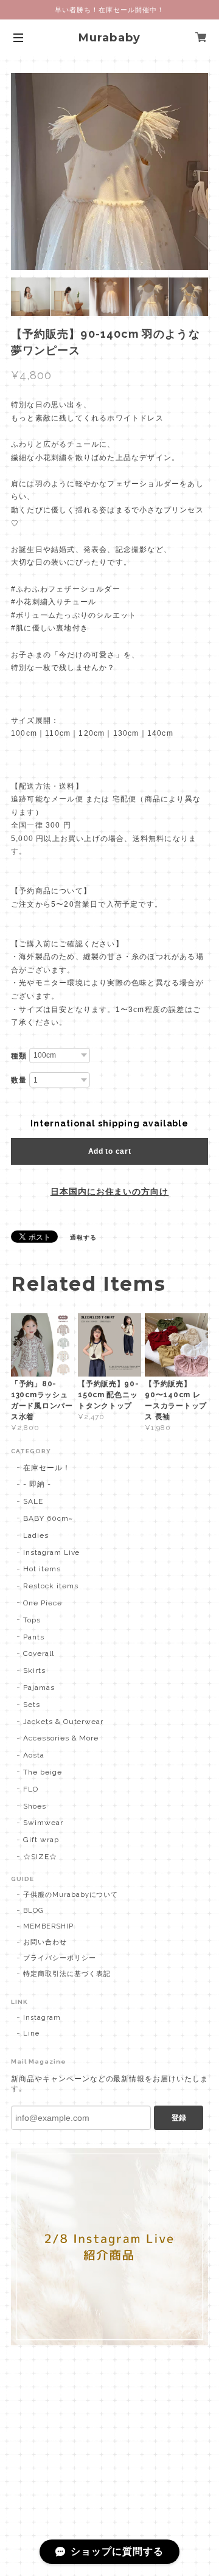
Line (31, 2033)
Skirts (34, 1670)
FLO (31, 1789)
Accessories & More (61, 1738)
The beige (43, 1772)
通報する (83, 1237)
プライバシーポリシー (60, 1958)
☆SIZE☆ (40, 1857)
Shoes (35, 1806)
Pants (34, 1637)
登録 (179, 2118)
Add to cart (110, 1151)
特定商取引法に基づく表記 (67, 1974)
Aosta (34, 1755)
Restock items (50, 1586)
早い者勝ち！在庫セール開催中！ (109, 10)
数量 (19, 1080)
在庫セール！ (47, 1468)
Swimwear (43, 1823)
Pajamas (39, 1688)
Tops (32, 1620)
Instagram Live (51, 1552)
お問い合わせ (45, 1942)
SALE (33, 1501)
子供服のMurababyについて (71, 1895)
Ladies (36, 1535)
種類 (19, 1056)
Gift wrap (41, 1840)
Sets (32, 1705)
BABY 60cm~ (48, 1518)
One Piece (43, 1603)
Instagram (42, 2018)
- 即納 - (37, 1484)
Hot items (42, 1569)
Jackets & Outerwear (63, 1722)
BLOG (33, 1911)
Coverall (39, 1653)
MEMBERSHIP (48, 1926)
